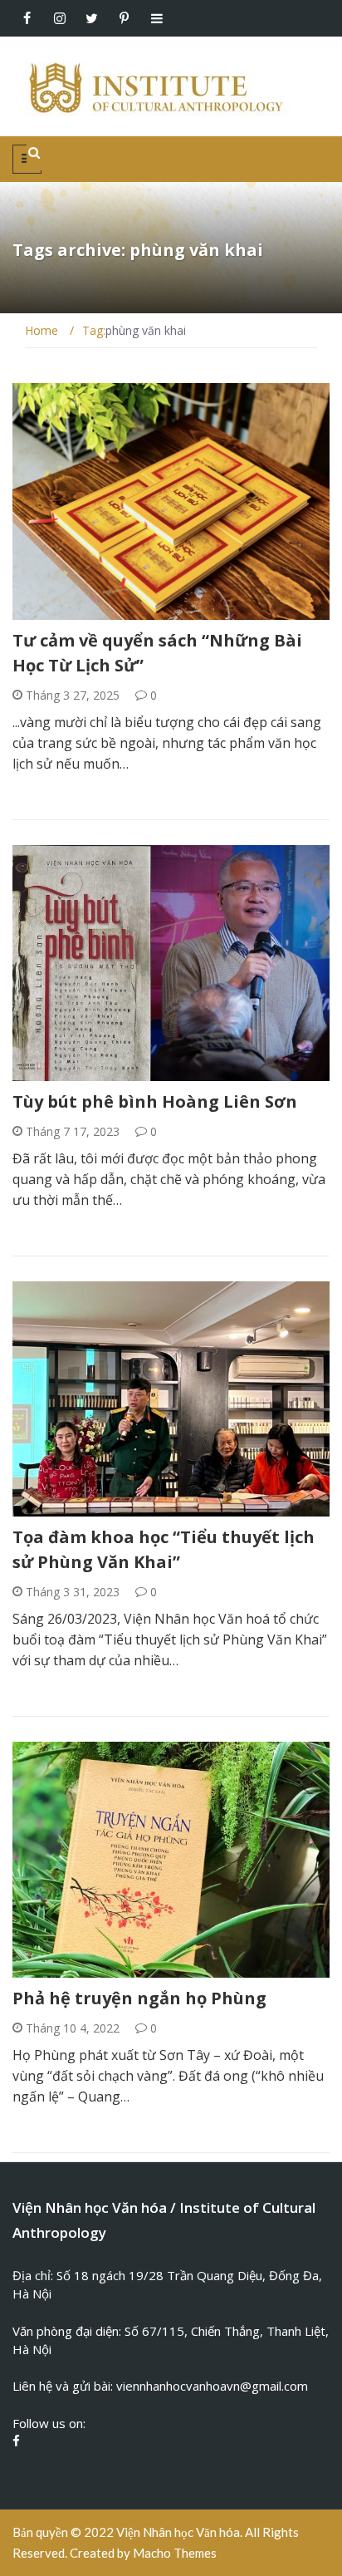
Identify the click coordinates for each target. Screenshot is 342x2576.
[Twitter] (92, 18)
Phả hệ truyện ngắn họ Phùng (139, 1998)
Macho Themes (175, 2553)
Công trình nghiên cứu (102, 1072)
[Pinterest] (124, 18)
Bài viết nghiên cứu (90, 610)
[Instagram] (59, 18)
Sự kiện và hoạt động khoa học (125, 1507)
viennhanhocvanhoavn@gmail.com (212, 2386)
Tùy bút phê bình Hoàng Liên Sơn (155, 1101)
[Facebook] (27, 18)
